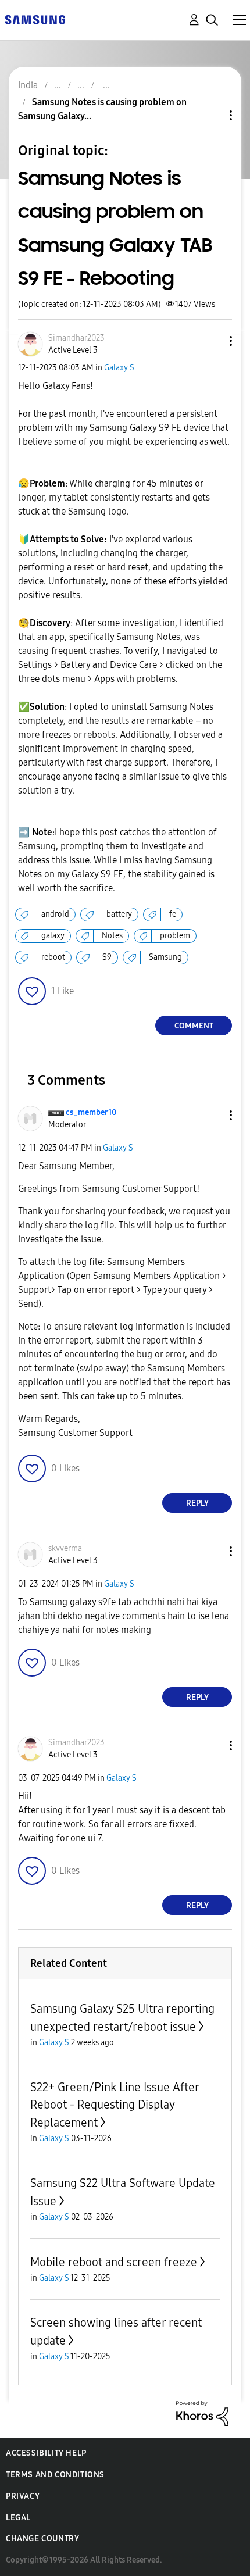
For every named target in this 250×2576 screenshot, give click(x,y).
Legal (18, 2518)
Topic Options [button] (211, 115)
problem (175, 936)
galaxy (53, 936)
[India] (35, 19)
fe (173, 914)
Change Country (42, 2539)
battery (119, 914)
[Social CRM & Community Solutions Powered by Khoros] (202, 2413)
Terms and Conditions (55, 2475)
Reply (197, 1503)
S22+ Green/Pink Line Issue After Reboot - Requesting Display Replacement (115, 2105)
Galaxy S (119, 368)
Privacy (23, 2496)
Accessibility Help (46, 2453)
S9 (107, 957)
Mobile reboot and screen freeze (114, 2262)
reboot (53, 957)
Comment (194, 1026)
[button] (212, 341)
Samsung (165, 957)
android (55, 914)
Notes (112, 936)
